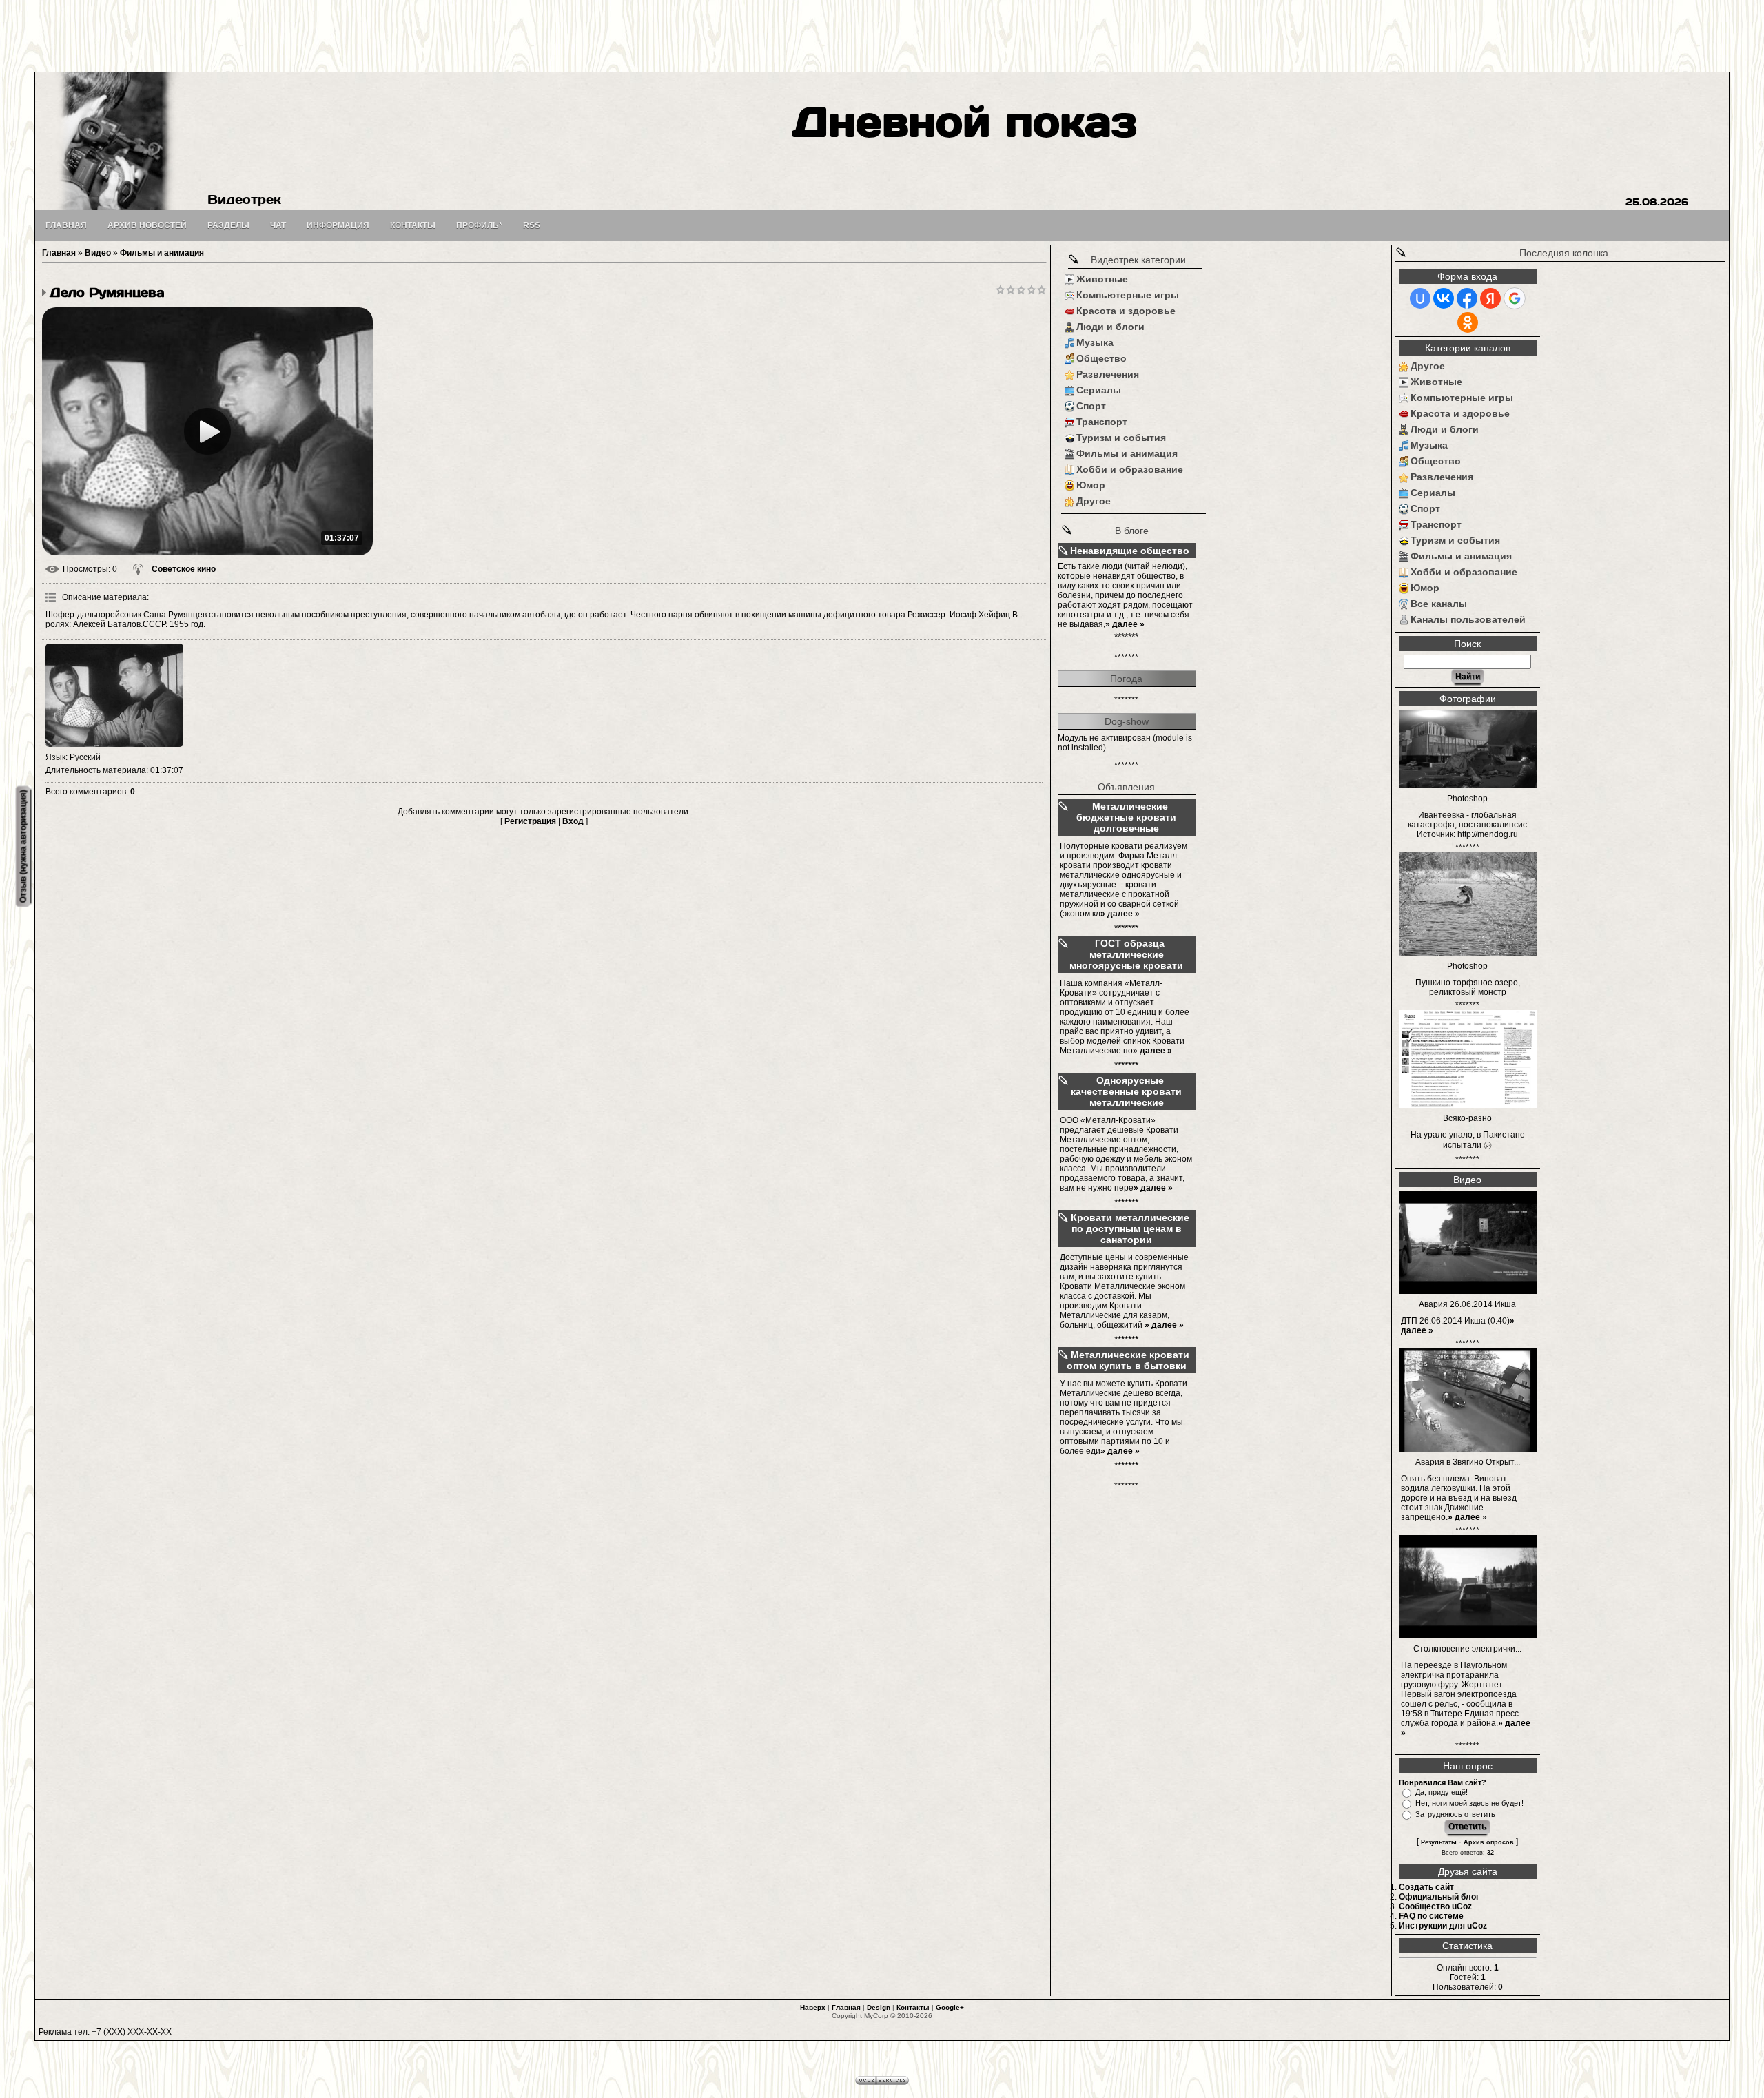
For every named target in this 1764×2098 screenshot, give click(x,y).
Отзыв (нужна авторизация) (23, 847)
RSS (532, 225)
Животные (1102, 279)
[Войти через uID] (1420, 298)
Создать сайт (1426, 1887)
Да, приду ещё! (1442, 1792)
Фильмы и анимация (162, 253)
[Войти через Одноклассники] (1468, 322)
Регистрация (530, 821)
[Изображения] (114, 695)
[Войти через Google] (1515, 298)
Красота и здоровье (1126, 311)
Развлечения (1108, 374)
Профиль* (479, 225)
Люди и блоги (1110, 327)
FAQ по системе (1431, 1916)
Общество (1101, 358)
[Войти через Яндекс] (1490, 298)
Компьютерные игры (1128, 295)
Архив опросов (1489, 1842)
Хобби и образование (1130, 469)
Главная (59, 253)
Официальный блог (1439, 1897)
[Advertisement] (882, 34)
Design (879, 2007)
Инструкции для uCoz (1443, 1926)
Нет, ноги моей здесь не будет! (1469, 1803)
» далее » (1125, 624)
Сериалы (1099, 390)
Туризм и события (1121, 438)
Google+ (950, 2007)
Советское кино (184, 569)
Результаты (1439, 1842)
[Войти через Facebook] (1467, 298)
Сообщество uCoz (1435, 1906)
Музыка (1095, 342)
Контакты (913, 2007)
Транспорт (1102, 422)
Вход (573, 821)
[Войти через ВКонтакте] (1444, 298)
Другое (1094, 501)
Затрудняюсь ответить (1455, 1814)
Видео (98, 253)
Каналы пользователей (1468, 619)
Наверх (813, 2007)
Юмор (1091, 485)
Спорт (1091, 406)
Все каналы (1439, 604)
